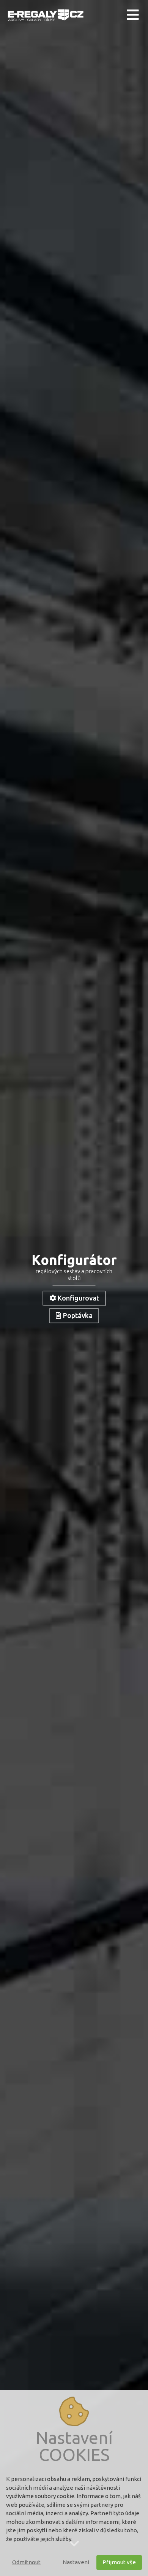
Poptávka (78, 1315)
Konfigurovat (78, 1298)
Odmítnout (26, 2562)
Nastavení (76, 2562)
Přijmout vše (119, 2562)
